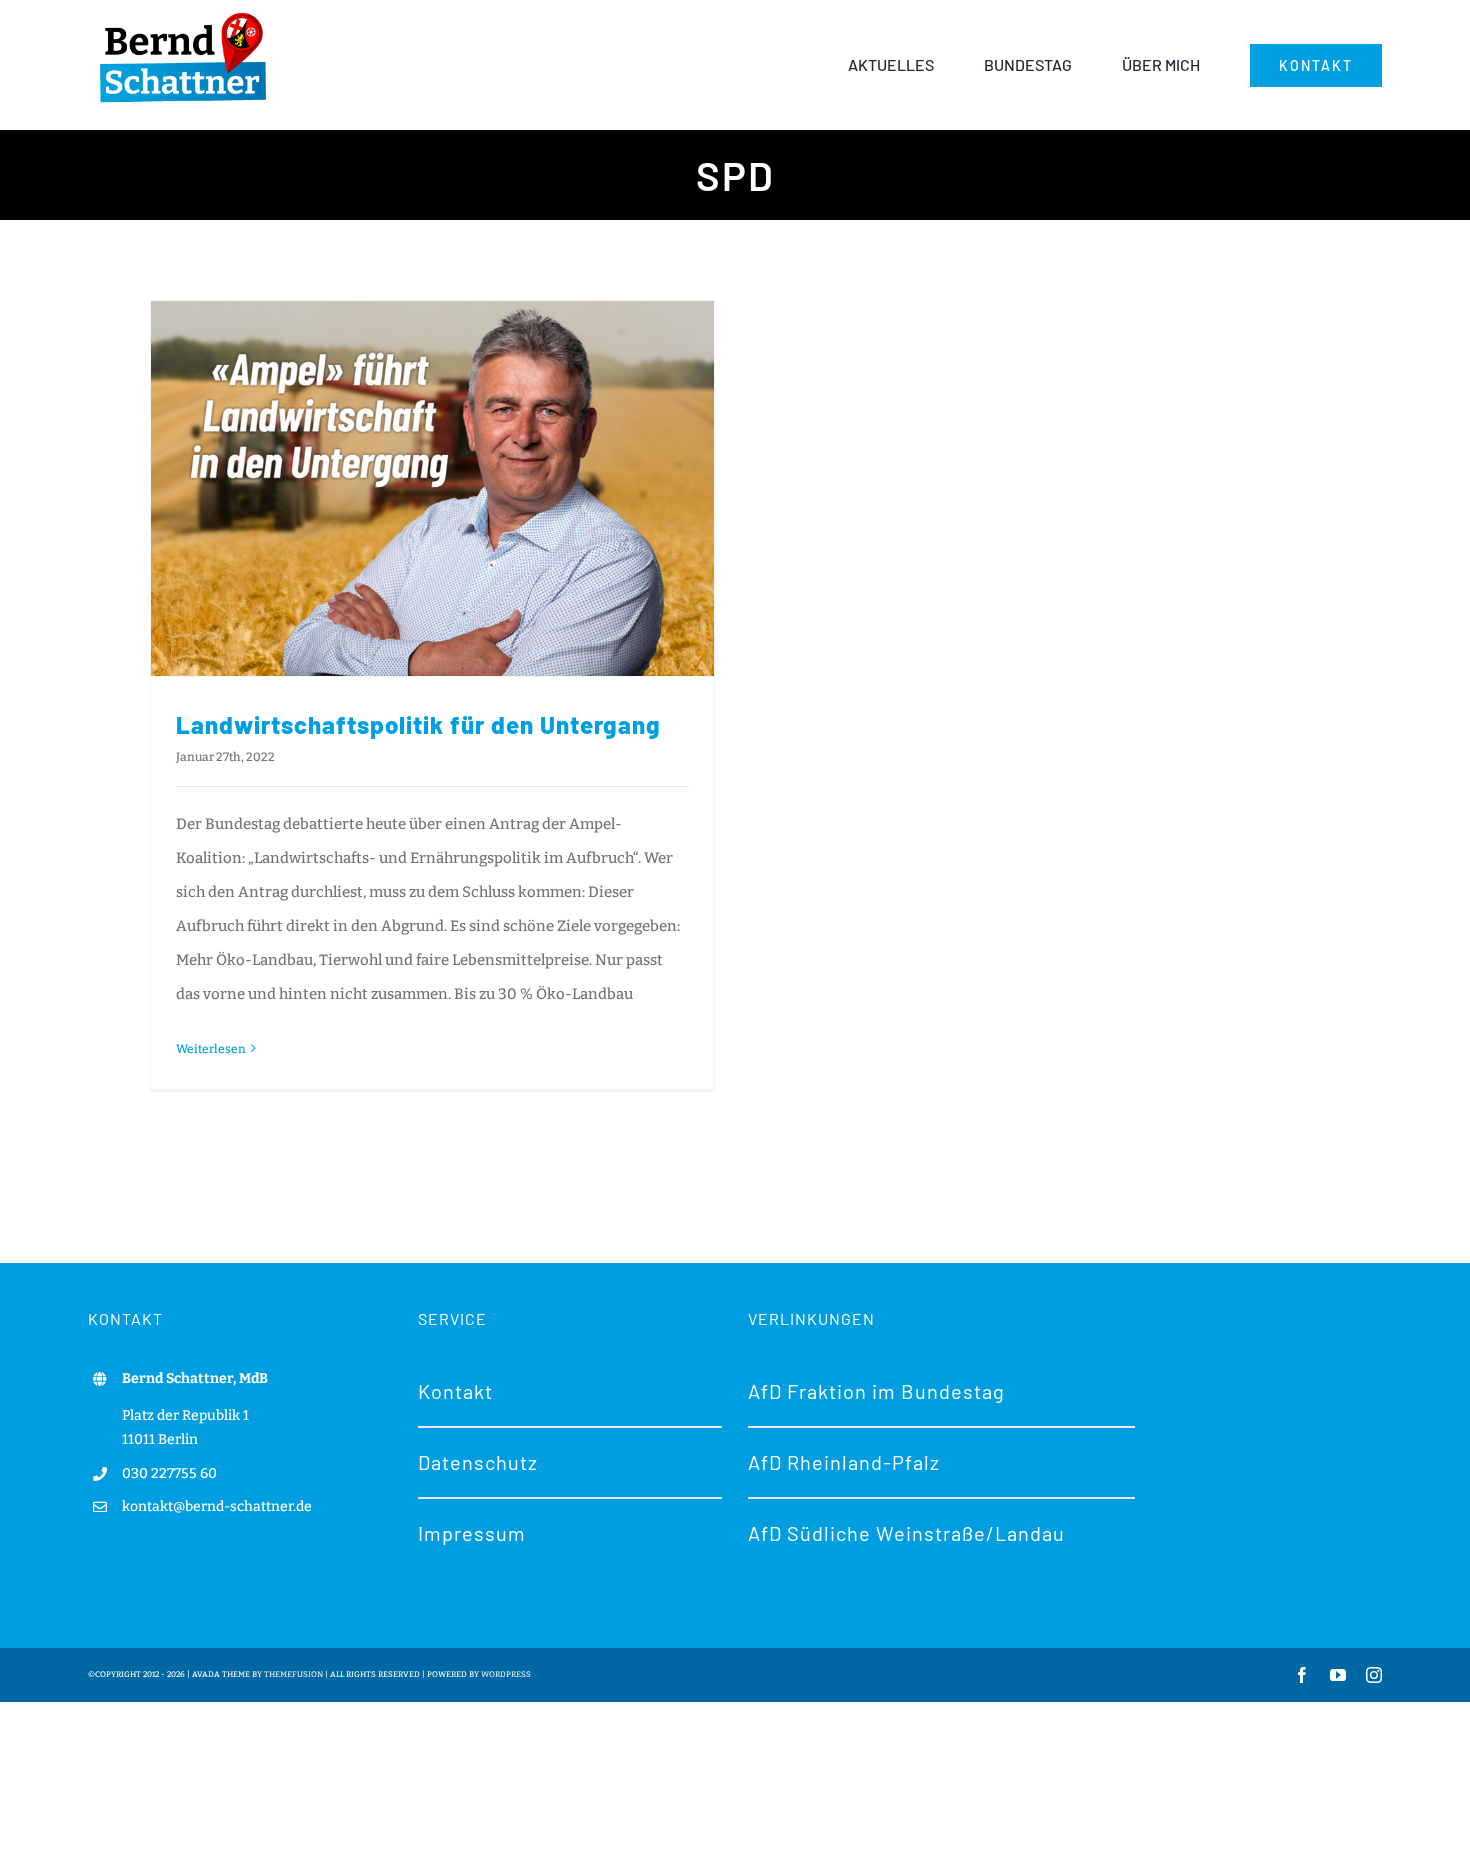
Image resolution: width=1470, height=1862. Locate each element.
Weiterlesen (211, 1049)
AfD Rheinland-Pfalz (844, 1462)
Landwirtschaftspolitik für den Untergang (418, 724)
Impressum (472, 1533)
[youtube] (1338, 1675)
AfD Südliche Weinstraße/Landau (906, 1533)
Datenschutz (478, 1462)
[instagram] (1374, 1675)
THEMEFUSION (293, 1674)
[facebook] (1302, 1675)
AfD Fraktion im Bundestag (876, 1391)
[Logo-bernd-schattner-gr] (183, 14)
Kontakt (455, 1391)
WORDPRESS (506, 1674)
